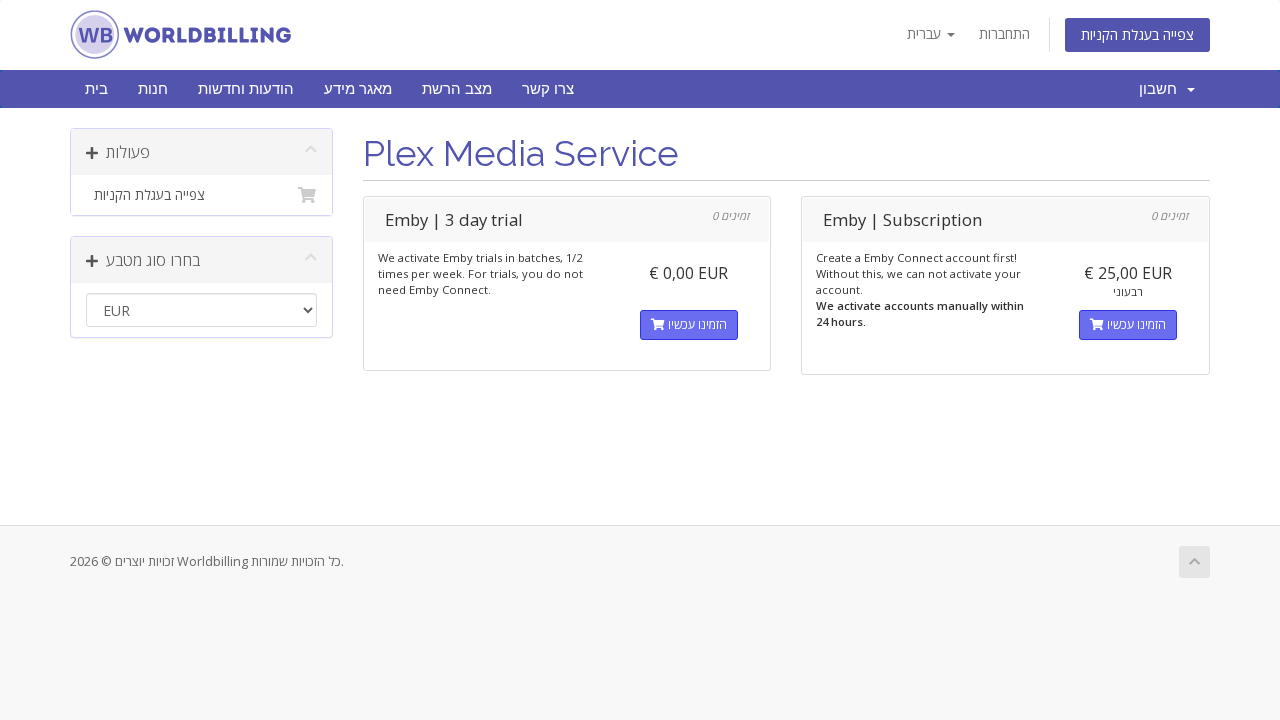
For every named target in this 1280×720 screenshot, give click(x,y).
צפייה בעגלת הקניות (1137, 34)
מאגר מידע (358, 89)
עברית (926, 33)
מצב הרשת (457, 89)
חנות (153, 89)
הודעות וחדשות (246, 89)
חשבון (1162, 89)
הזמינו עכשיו (696, 324)
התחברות (1004, 33)
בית (96, 89)
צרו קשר (548, 89)
